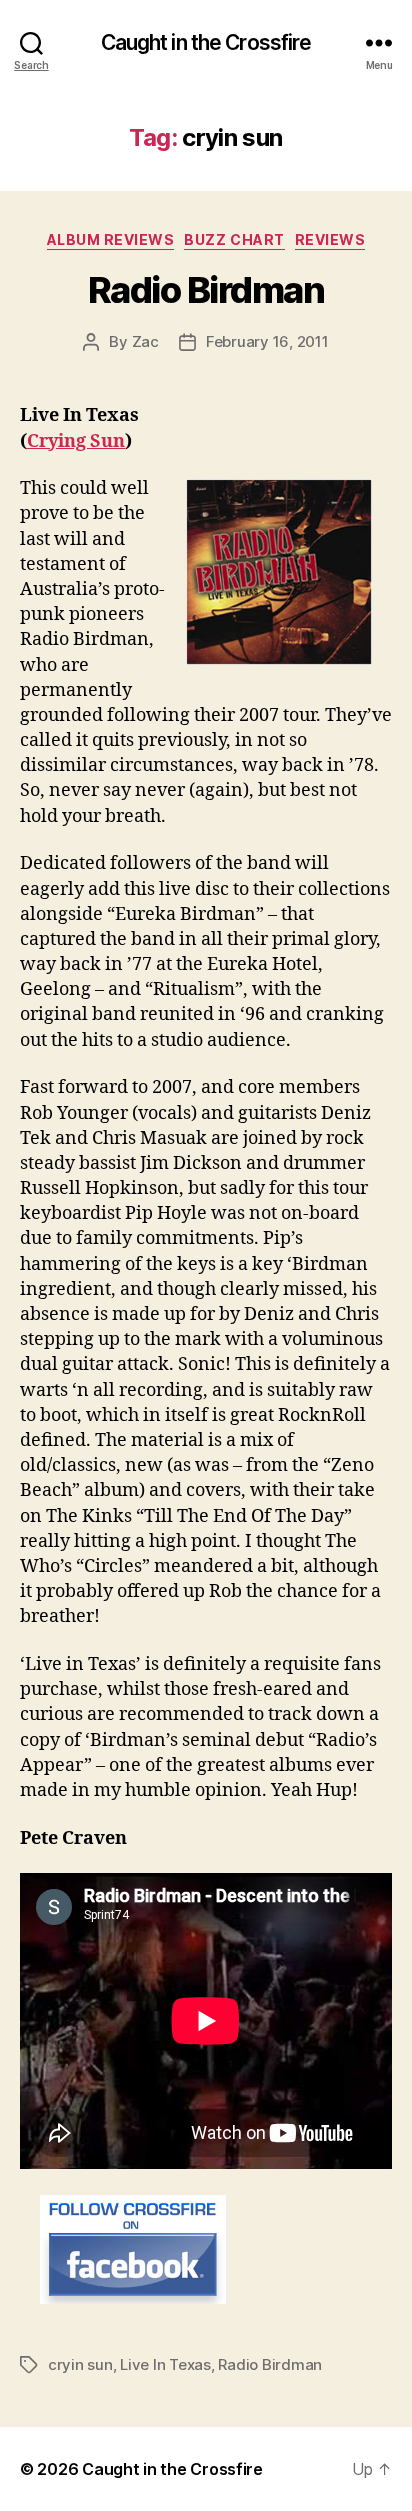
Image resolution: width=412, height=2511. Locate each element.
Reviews (330, 239)
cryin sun (80, 2364)
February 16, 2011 (267, 341)
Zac (145, 341)
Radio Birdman (206, 290)
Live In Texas (165, 2364)
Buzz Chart (234, 239)
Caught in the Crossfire (206, 42)
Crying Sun (76, 441)
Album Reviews (111, 239)
